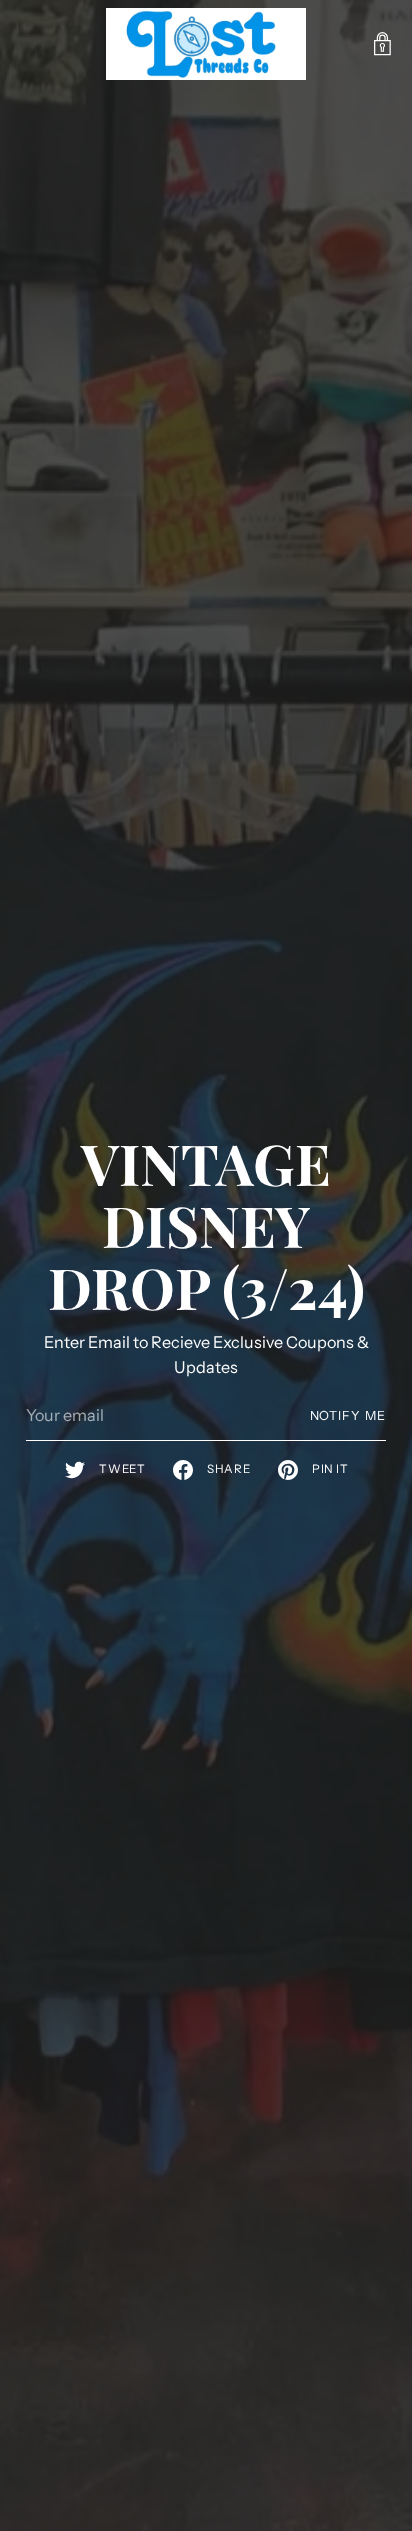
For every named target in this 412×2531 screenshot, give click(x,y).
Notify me (348, 1415)
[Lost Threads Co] (206, 44)
